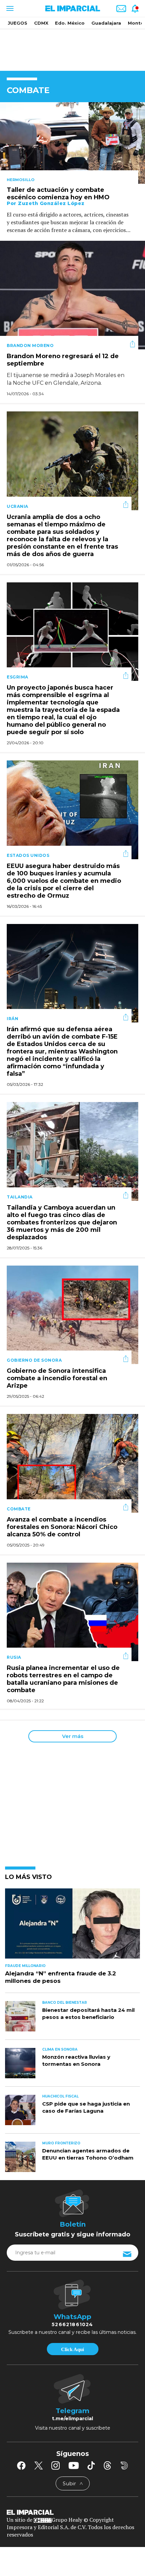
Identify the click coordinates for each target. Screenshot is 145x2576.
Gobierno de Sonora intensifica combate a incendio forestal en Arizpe (57, 1378)
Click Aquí (72, 2349)
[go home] (72, 2512)
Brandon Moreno (30, 345)
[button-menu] (9, 8)
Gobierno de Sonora (34, 1360)
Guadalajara (106, 23)
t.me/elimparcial (72, 2419)
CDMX (41, 23)
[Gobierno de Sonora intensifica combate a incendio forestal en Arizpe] (72, 1314)
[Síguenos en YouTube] (74, 2465)
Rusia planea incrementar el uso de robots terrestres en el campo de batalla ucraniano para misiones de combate (63, 1679)
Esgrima (18, 677)
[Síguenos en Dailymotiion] (124, 2466)
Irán (12, 1019)
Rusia (14, 1657)
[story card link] (72, 143)
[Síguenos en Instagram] (56, 2465)
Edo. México (70, 23)
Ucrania (18, 506)
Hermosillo (21, 180)
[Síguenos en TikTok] (91, 2465)
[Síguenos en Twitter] (38, 2465)
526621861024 (72, 2324)
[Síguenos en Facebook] (21, 2465)
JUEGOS (18, 23)
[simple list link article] (72, 1926)
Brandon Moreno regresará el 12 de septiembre (63, 360)
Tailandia (20, 1197)
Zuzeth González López (51, 203)
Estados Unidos (28, 855)
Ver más (73, 1736)
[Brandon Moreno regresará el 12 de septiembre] (72, 295)
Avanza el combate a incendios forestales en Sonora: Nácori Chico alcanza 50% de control (62, 1527)
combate (19, 1509)
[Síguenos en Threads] (108, 2465)
